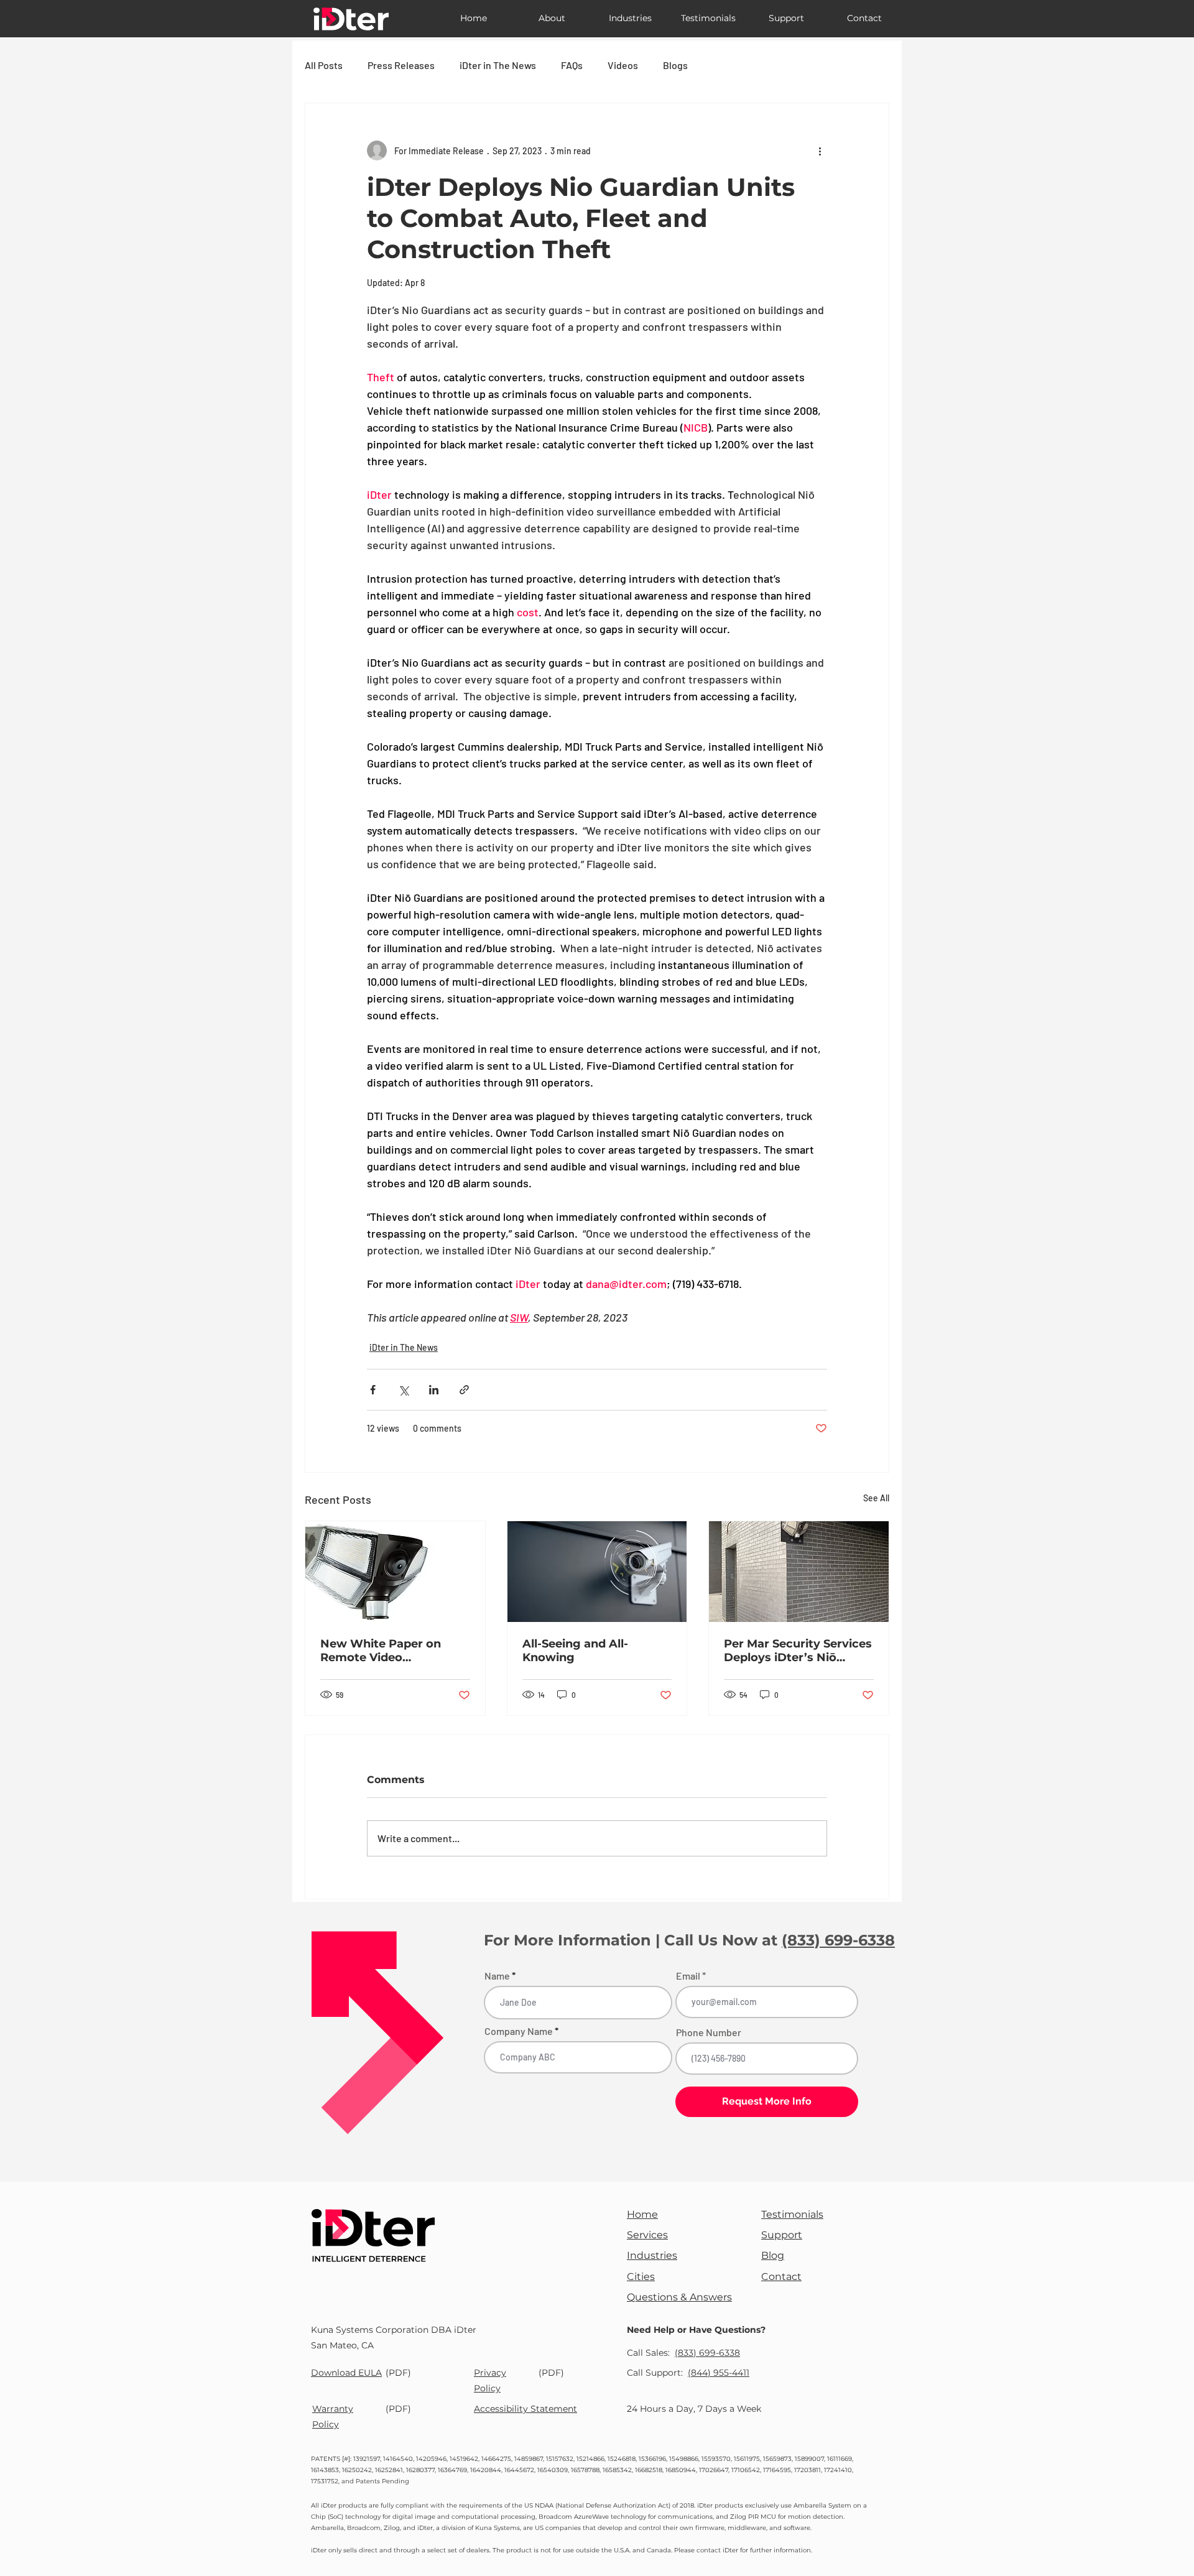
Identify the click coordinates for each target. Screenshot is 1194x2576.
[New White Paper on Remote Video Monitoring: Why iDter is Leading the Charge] (395, 1572)
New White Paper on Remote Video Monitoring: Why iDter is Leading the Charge (392, 1651)
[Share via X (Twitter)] (403, 1390)
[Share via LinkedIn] (434, 1390)
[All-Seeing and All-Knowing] (597, 1572)
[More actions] (820, 151)
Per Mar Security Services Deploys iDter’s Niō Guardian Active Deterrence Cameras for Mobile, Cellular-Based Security (798, 1651)
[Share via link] (464, 1390)
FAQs (572, 65)
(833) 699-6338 (838, 1940)
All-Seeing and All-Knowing (575, 1651)
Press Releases (401, 65)
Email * (691, 1976)
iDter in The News (498, 65)
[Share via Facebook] (373, 1390)
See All (876, 1498)
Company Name (519, 2031)
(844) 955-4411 (719, 2373)
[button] (552, 18)
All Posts (324, 65)
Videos (623, 65)
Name (497, 1976)
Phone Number (709, 2032)
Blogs (675, 65)
